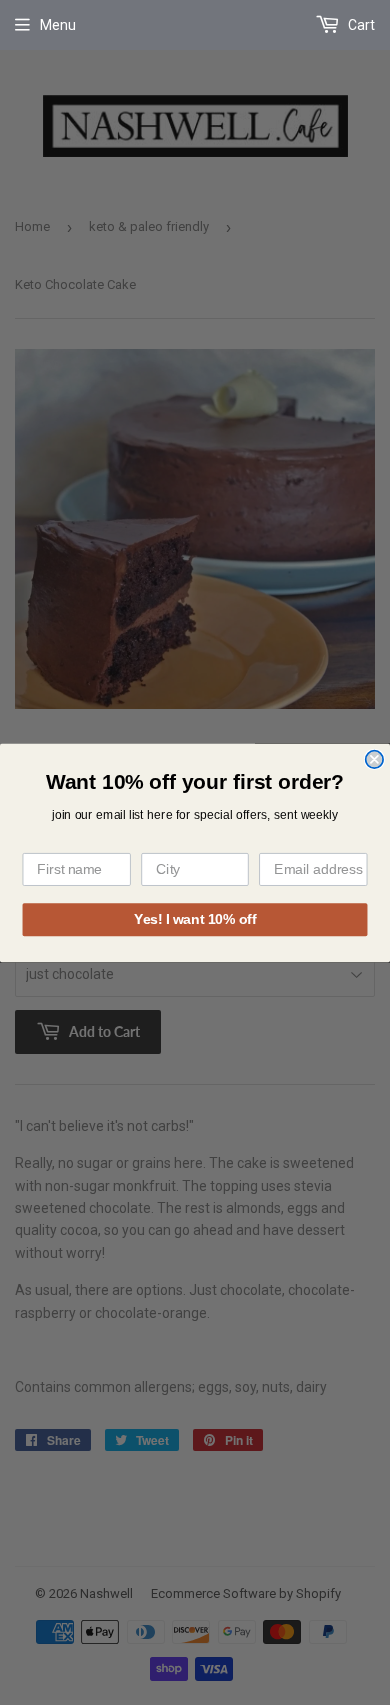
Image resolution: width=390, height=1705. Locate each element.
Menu (58, 25)
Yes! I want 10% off (195, 918)
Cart (360, 25)
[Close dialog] (374, 758)
